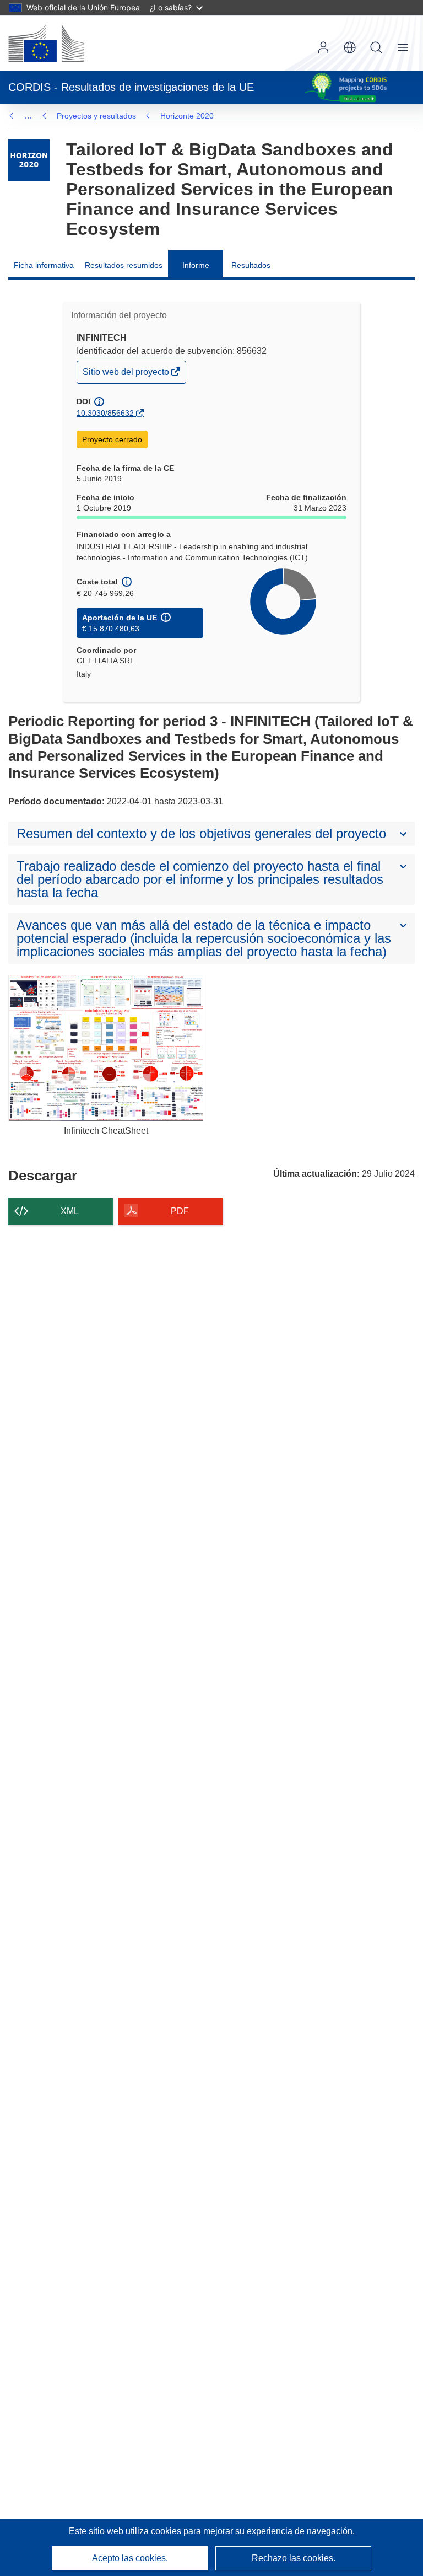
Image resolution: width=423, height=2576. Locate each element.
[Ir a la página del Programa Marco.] (29, 160)
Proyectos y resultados (96, 116)
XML (70, 1211)
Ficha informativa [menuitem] (44, 265)
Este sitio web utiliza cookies (126, 2531)
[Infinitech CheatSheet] (106, 1048)
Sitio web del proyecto (127, 375)
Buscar (376, 47)
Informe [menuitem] (196, 265)
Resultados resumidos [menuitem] (124, 265)
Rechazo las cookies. (294, 2558)
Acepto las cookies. (130, 2558)
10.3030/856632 (105, 413)
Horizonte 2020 (187, 116)
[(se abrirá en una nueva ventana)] (46, 43)
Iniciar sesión (323, 47)
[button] (350, 47)
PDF (180, 1211)
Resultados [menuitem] (251, 265)
